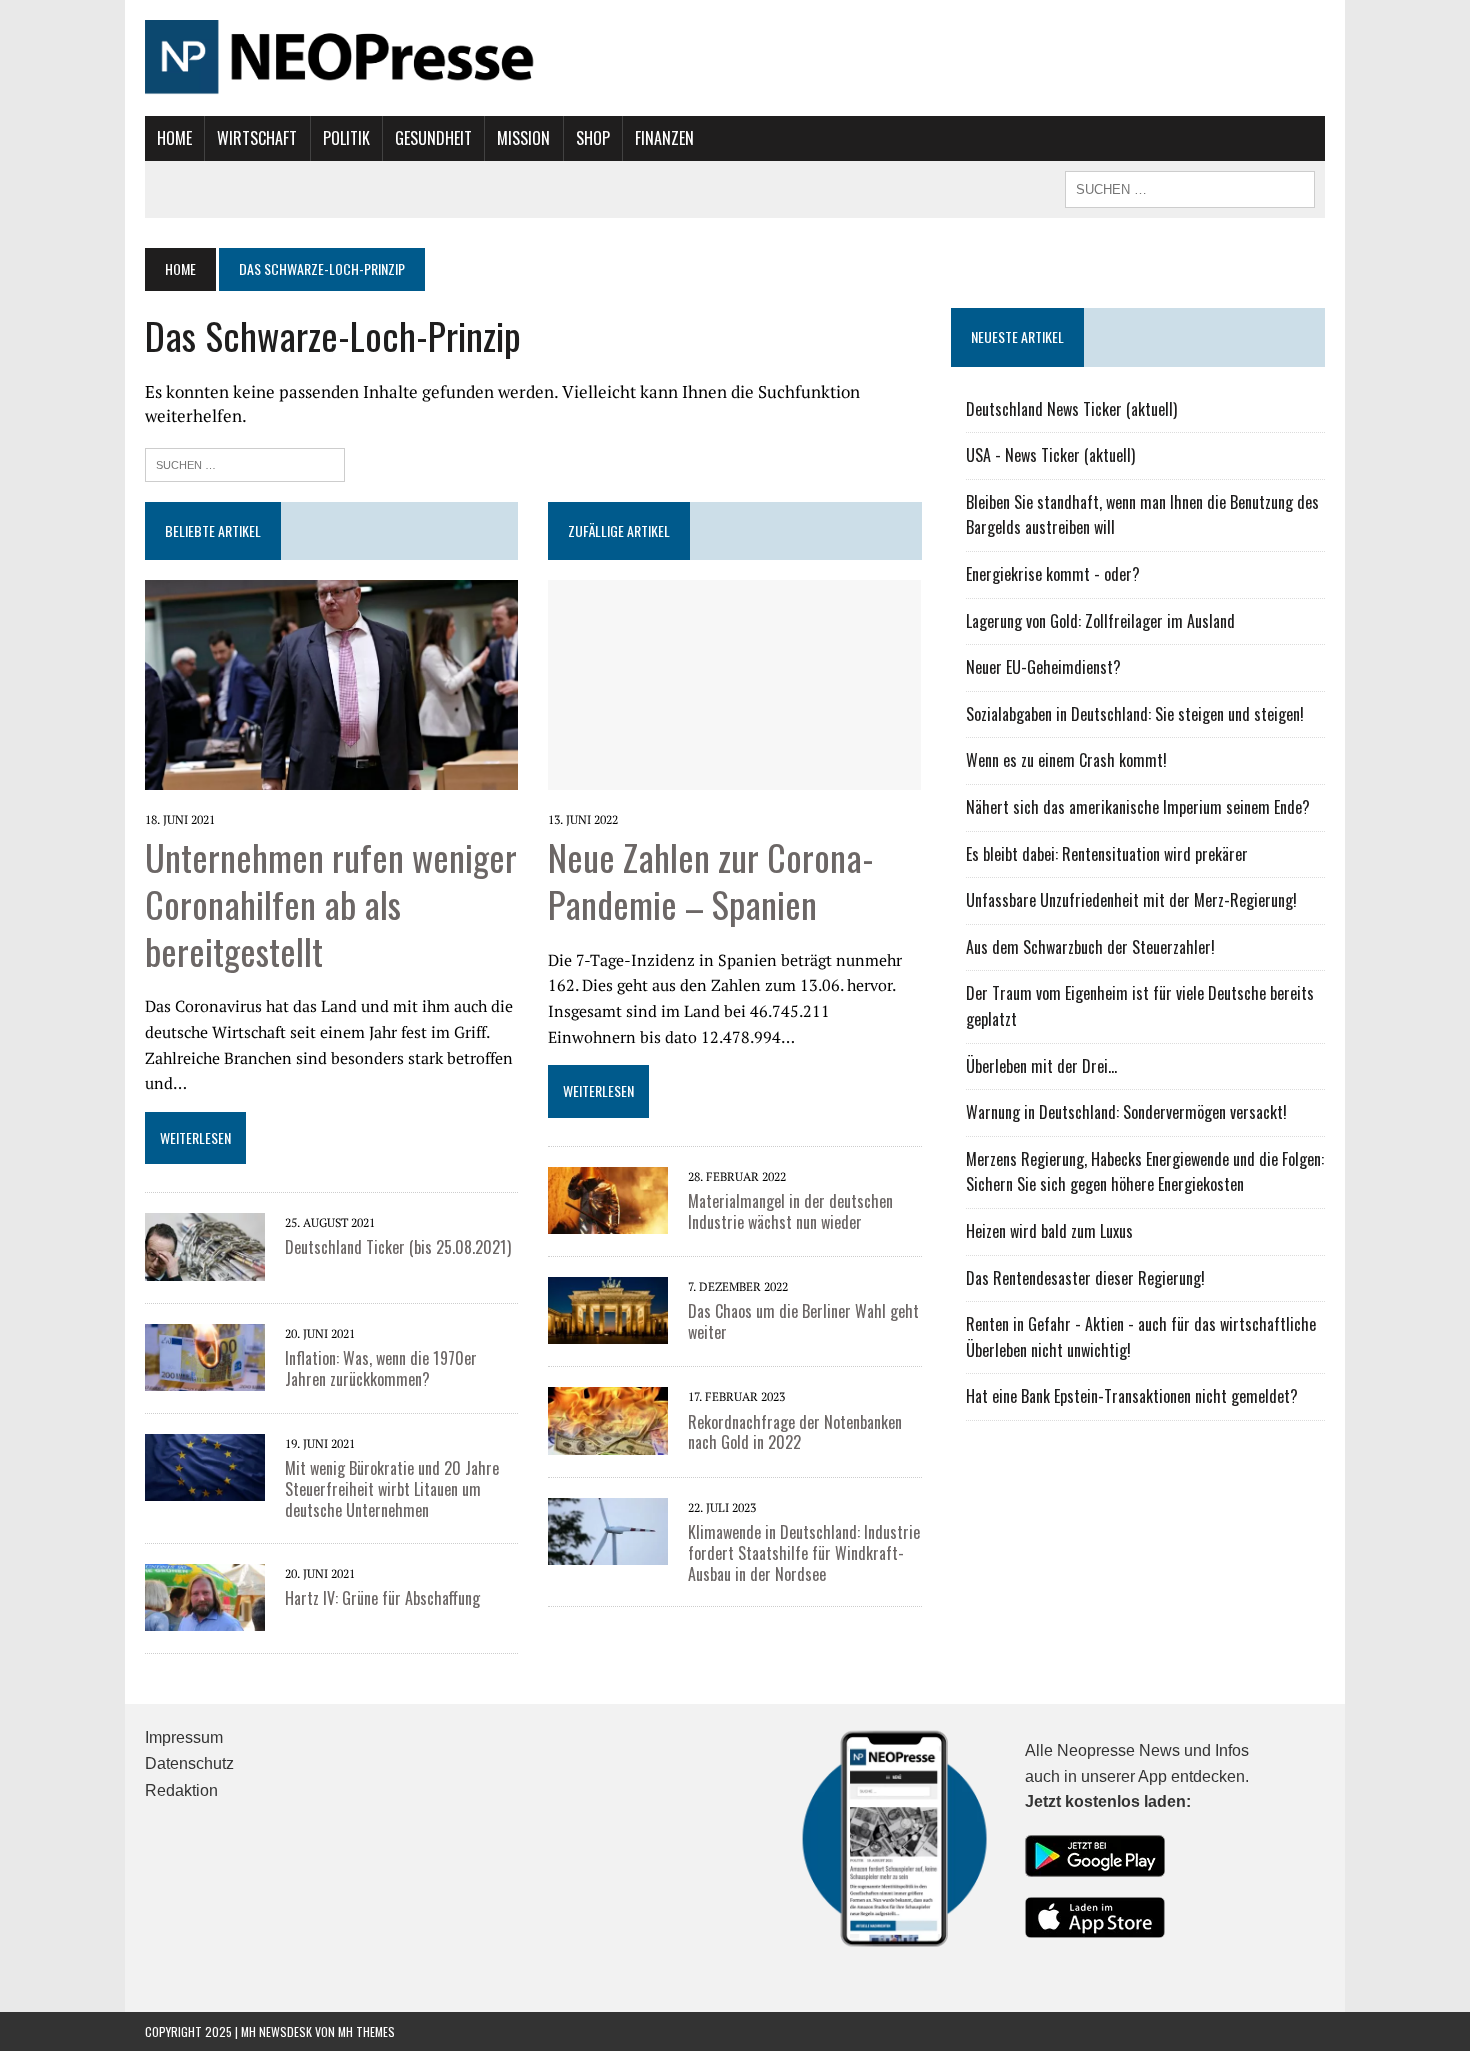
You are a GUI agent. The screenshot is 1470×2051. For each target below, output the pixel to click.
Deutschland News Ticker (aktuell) (1071, 409)
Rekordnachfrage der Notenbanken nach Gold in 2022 (795, 1432)
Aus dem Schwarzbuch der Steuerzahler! (1090, 947)
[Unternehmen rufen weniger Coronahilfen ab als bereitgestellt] (331, 683)
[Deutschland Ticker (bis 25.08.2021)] (205, 1245)
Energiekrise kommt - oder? (1053, 574)
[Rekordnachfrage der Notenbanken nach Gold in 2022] (608, 1419)
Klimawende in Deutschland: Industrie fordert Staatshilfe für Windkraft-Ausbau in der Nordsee (804, 1553)
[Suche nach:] (245, 462)
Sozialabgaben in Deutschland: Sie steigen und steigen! (1135, 714)
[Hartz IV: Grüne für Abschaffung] (205, 1595)
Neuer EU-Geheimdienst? (1043, 667)
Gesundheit (433, 138)
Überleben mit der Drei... (1041, 1066)
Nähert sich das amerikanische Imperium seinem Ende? (1138, 807)
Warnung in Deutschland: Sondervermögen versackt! (1126, 1112)
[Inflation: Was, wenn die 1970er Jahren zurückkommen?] (205, 1355)
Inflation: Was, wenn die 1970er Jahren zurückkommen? (381, 1368)
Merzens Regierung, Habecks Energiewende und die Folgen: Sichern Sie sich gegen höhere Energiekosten (1145, 1172)
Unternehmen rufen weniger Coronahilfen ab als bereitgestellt (331, 903)
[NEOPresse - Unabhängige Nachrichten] (735, 58)
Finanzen (664, 138)
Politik (346, 138)
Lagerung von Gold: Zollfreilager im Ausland (1100, 621)
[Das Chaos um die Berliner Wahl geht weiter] (608, 1309)
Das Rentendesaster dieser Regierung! (1085, 1278)
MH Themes (366, 2031)
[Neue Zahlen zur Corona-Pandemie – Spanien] (734, 683)
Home (174, 138)
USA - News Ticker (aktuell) (1050, 455)
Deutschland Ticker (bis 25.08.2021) (398, 1247)
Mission (523, 138)
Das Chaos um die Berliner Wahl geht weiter (803, 1321)
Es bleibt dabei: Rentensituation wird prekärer (1107, 854)
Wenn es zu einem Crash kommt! (1066, 760)
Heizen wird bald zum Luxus (1049, 1231)
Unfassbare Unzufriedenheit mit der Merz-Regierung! (1131, 900)
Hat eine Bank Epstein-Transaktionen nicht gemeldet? (1132, 1396)
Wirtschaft (257, 138)
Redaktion (181, 1790)
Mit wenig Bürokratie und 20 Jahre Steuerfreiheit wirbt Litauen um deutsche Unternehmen (392, 1489)
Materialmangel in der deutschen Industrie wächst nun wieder (790, 1211)
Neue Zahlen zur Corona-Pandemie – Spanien (711, 880)
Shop (593, 138)
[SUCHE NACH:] (1190, 187)
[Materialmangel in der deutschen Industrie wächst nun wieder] (608, 1198)
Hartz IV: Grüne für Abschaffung (382, 1598)
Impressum (184, 1737)
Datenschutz (189, 1763)
